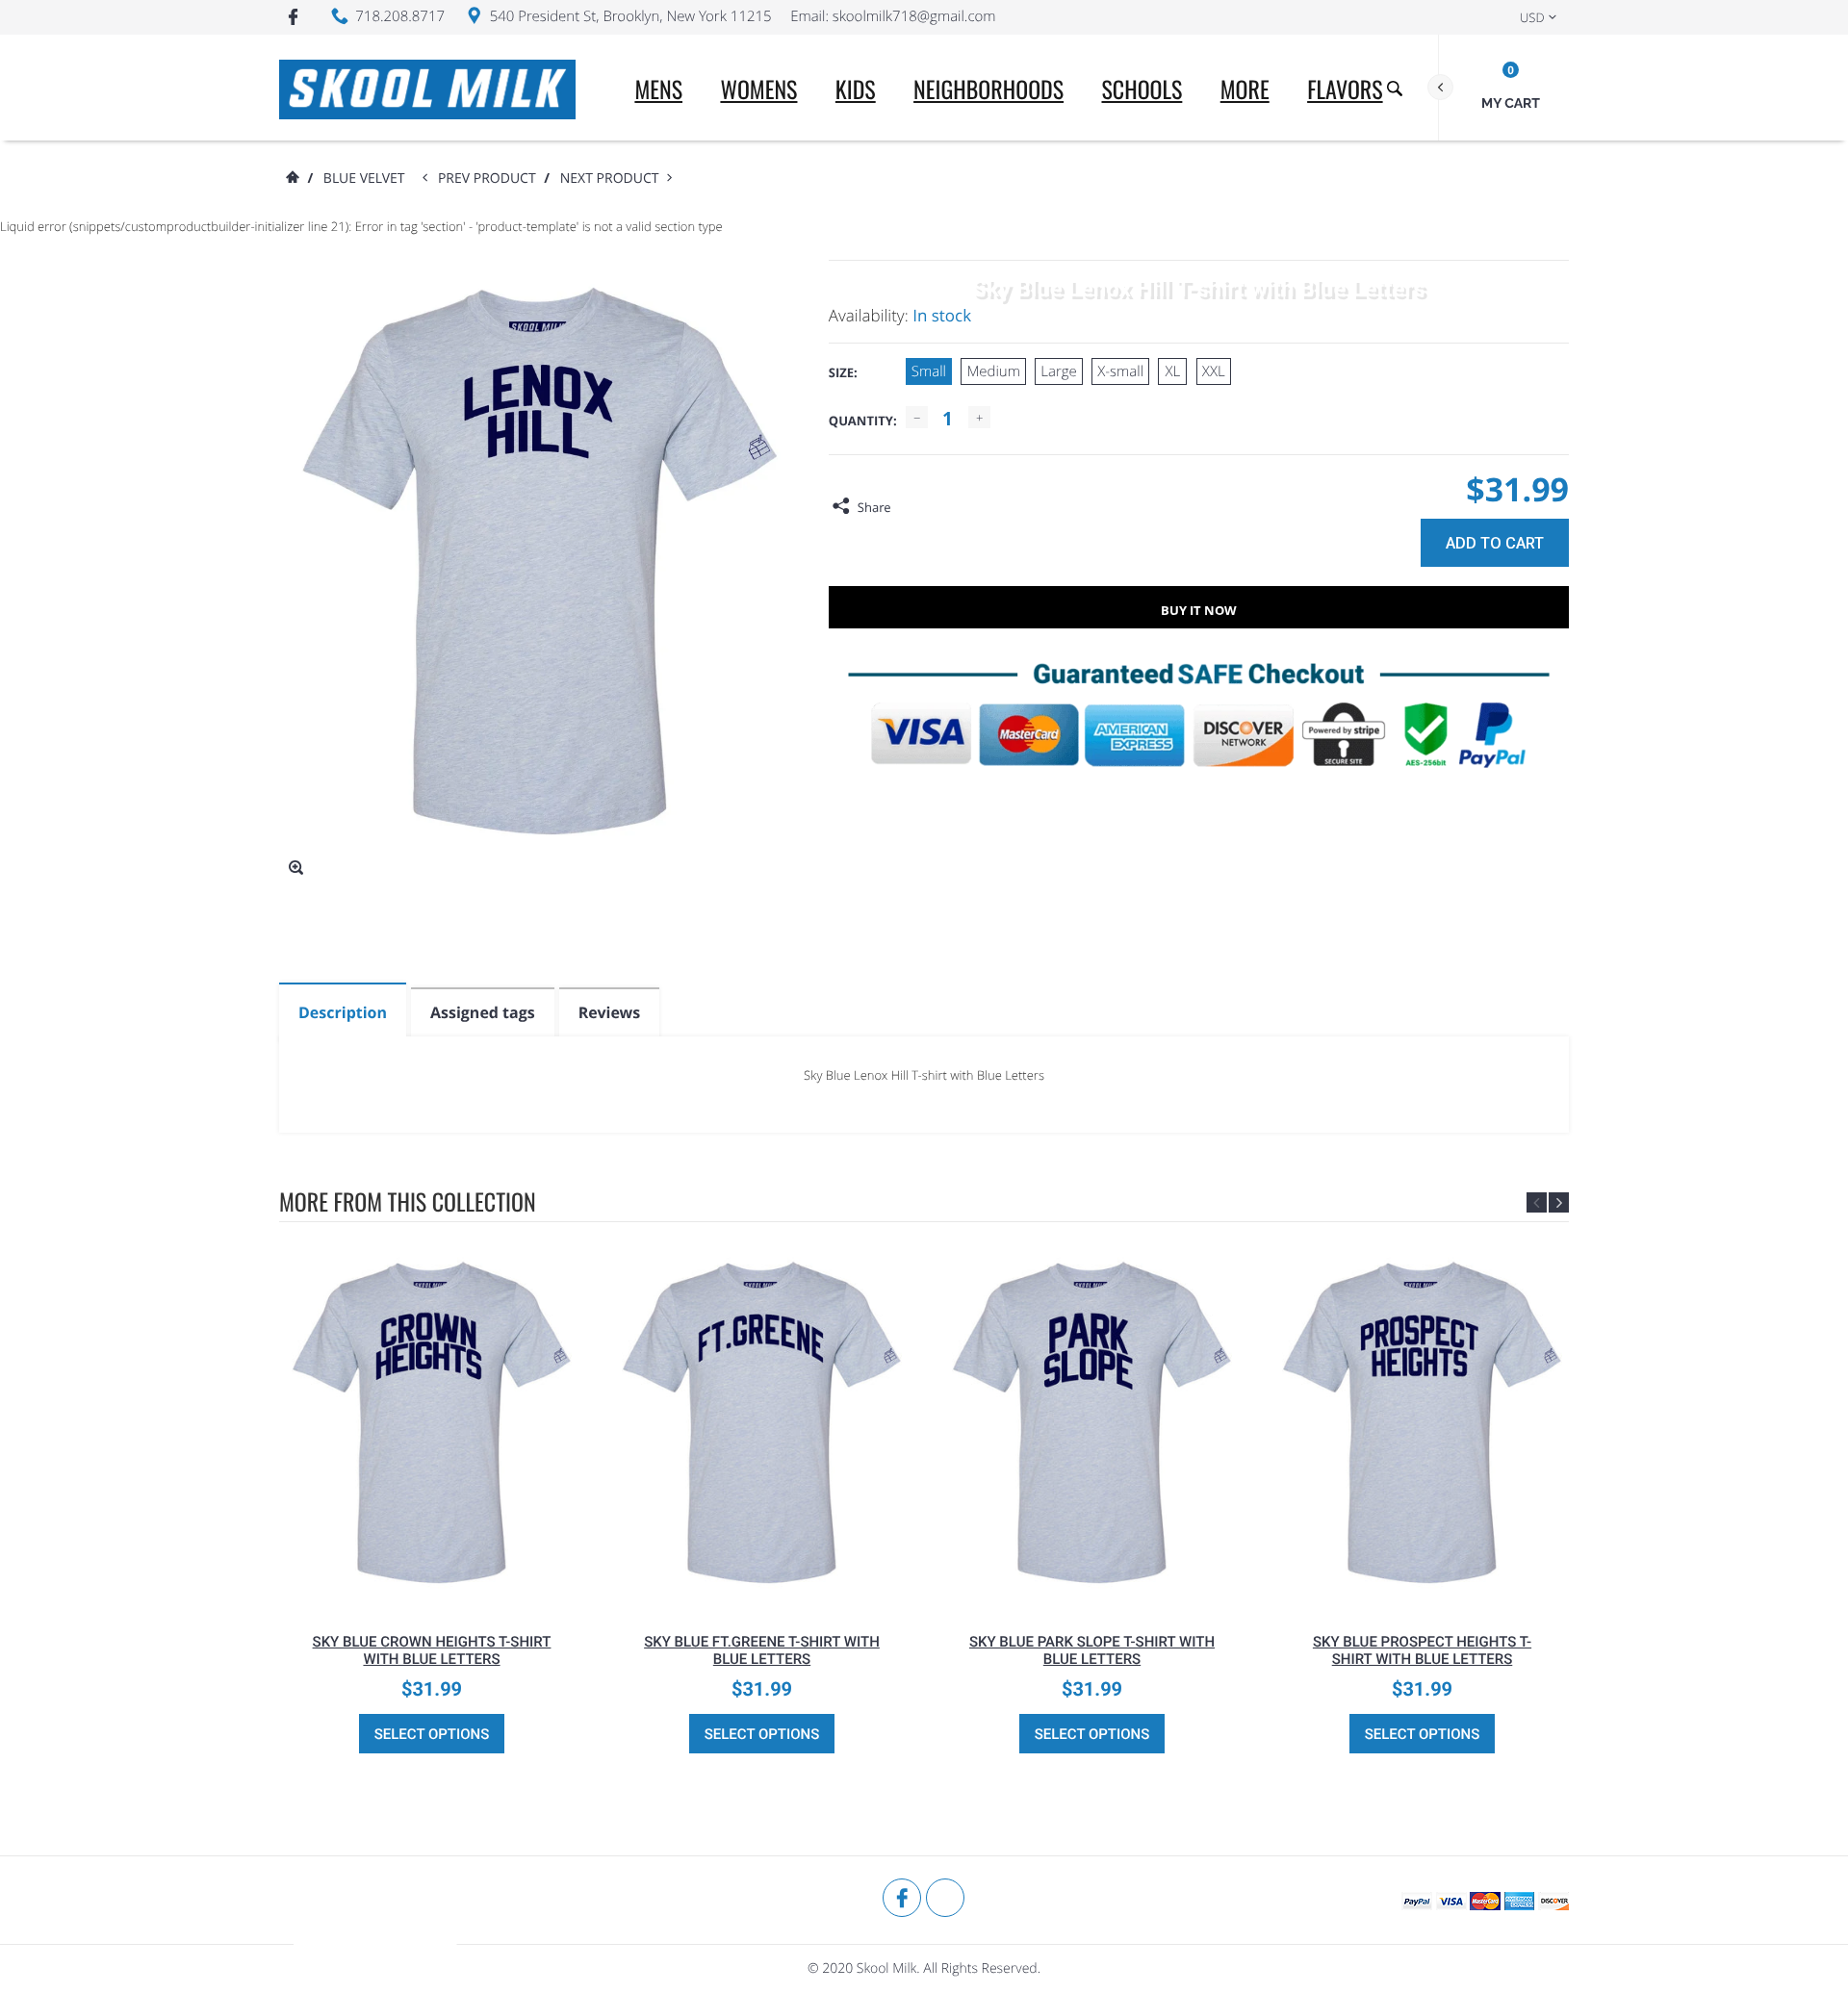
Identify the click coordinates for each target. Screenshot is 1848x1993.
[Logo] (427, 88)
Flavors (1345, 89)
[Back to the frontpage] (292, 179)
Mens (658, 89)
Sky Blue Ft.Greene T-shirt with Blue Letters (762, 1650)
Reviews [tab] (609, 1012)
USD (1532, 17)
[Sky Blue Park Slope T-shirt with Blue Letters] (1092, 1422)
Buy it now (1199, 610)
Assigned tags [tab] (483, 1012)
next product (614, 179)
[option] (432, 1502)
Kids (856, 89)
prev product (491, 179)
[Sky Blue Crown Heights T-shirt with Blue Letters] (432, 1422)
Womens (758, 89)
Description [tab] (343, 1012)
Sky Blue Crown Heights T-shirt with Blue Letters (432, 1650)
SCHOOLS (1142, 89)
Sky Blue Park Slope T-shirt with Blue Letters (1092, 1650)
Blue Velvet (364, 179)
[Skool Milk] (375, 1935)
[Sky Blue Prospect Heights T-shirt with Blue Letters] (1422, 1422)
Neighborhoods (988, 89)
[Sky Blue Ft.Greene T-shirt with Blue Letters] (762, 1422)
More (1245, 89)
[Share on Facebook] (911, 507)
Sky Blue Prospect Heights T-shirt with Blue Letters (1422, 1650)
